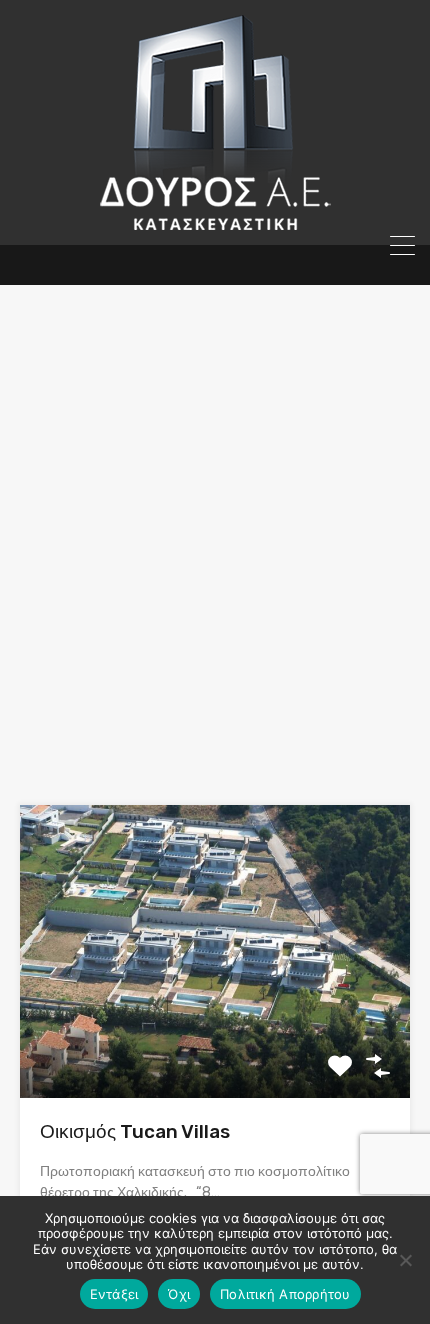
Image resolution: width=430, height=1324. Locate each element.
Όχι (179, 1294)
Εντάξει (114, 1294)
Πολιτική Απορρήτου (285, 1294)
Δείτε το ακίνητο (215, 1039)
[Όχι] (405, 1260)
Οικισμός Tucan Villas (135, 1131)
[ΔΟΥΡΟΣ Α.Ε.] (215, 221)
